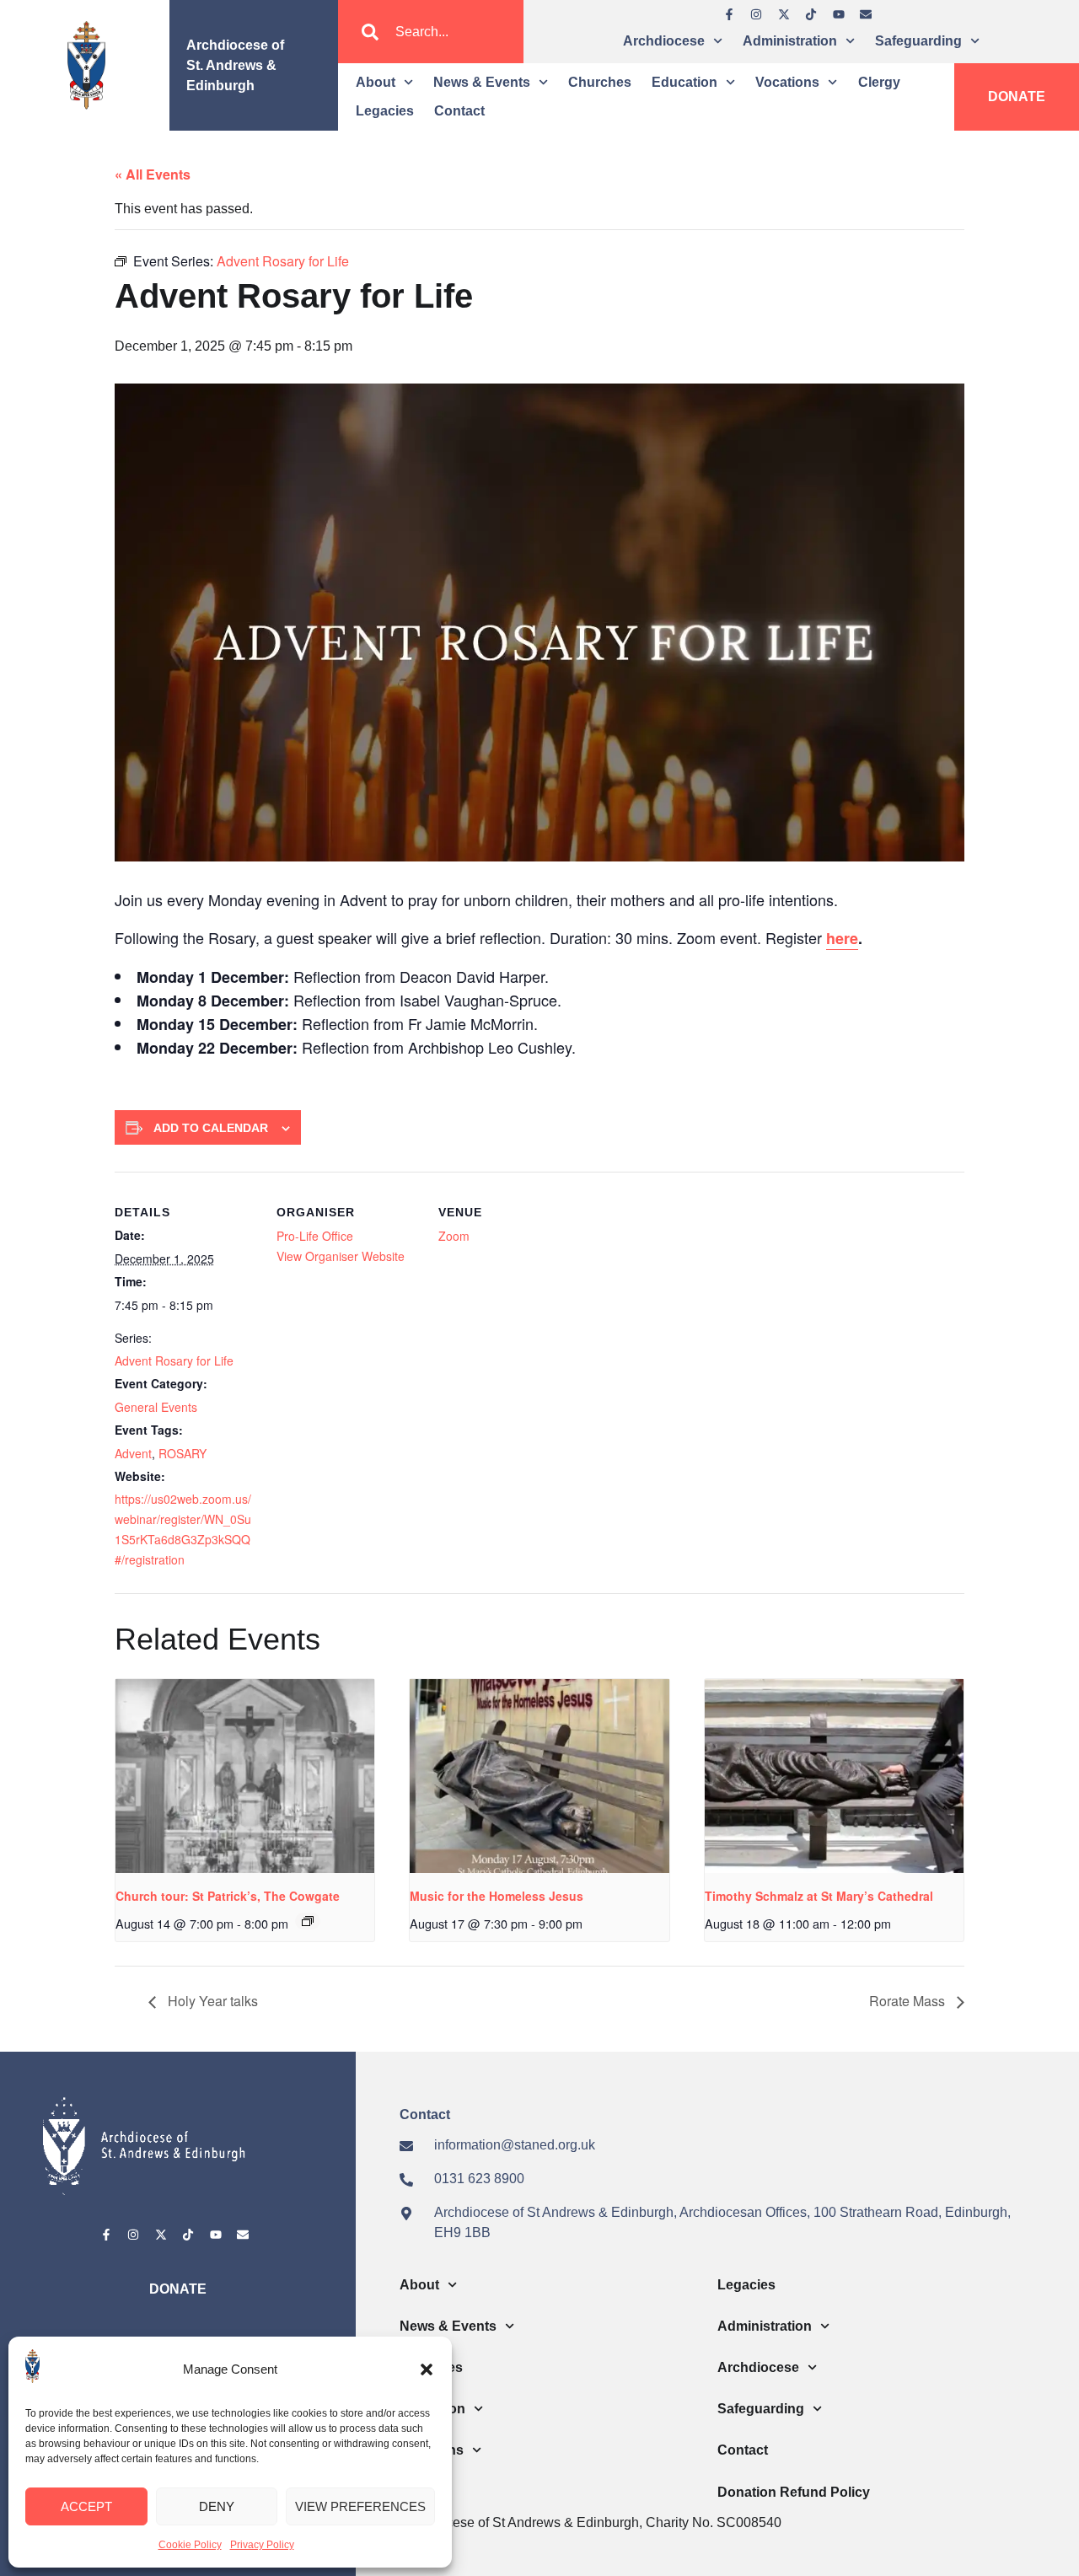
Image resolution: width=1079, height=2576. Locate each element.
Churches (600, 82)
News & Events (482, 82)
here (842, 938)
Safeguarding (918, 41)
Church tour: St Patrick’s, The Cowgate (228, 1896)
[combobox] (431, 32)
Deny (217, 2506)
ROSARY (183, 1453)
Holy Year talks (211, 2001)
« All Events (153, 174)
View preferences (360, 2506)
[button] (427, 2369)
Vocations (787, 82)
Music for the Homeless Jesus (497, 1896)
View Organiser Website (341, 1256)
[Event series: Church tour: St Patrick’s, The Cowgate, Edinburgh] (308, 1921)
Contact (459, 111)
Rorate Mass (909, 2001)
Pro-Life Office (315, 1236)
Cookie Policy (190, 2545)
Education (684, 82)
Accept (86, 2506)
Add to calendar (211, 1128)
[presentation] (245, 1776)
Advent (133, 1453)
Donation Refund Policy (794, 2492)
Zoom (454, 1236)
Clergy (879, 82)
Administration (790, 41)
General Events (156, 1407)
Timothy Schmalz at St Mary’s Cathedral (819, 1896)
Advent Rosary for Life (174, 1360)
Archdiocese (664, 41)
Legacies (385, 111)
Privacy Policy (262, 2545)
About (376, 82)
